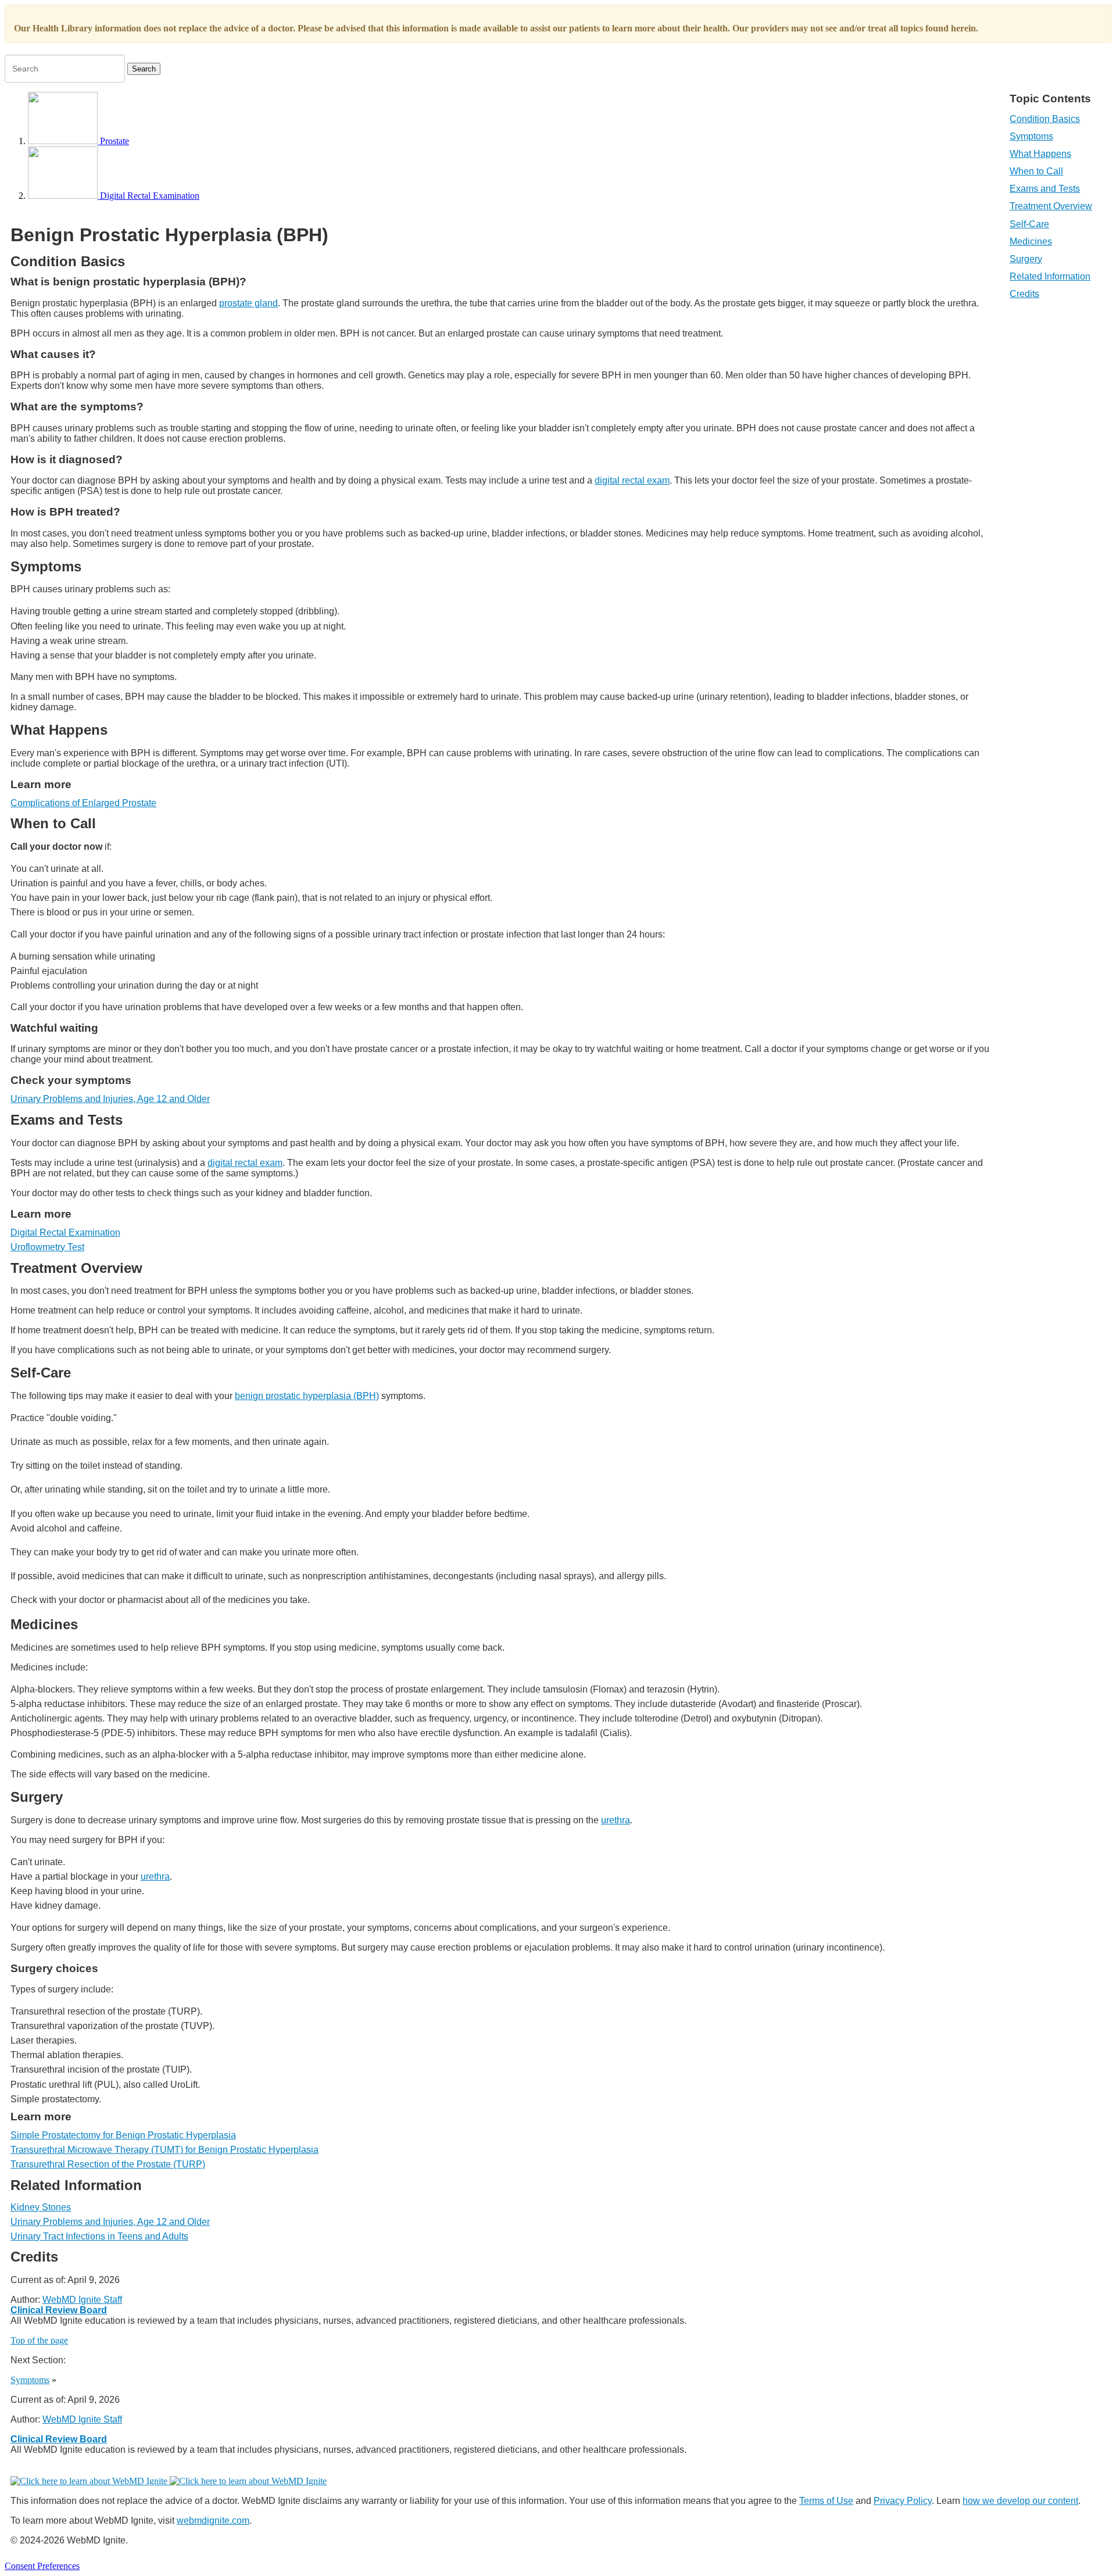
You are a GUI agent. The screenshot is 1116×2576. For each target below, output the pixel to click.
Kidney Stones (41, 2207)
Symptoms (1031, 136)
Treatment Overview (1051, 206)
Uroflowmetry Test (47, 1247)
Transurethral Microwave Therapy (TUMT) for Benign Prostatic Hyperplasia (164, 2150)
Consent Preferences (42, 2566)
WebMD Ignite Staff (82, 2419)
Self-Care (1029, 224)
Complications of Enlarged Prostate (83, 803)
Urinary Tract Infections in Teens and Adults (99, 2236)
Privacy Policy (903, 2501)
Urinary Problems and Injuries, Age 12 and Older (110, 1099)
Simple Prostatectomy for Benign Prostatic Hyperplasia (123, 2135)
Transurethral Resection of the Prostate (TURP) (108, 2164)
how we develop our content (1020, 2501)
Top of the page (39, 2340)
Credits (1024, 294)
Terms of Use (826, 2501)
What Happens (1040, 154)
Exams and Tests (1045, 189)
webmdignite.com (213, 2520)
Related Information (1050, 276)
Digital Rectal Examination (65, 1232)
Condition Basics (1045, 119)
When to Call (1036, 171)
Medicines (1031, 242)
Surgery (1026, 259)
